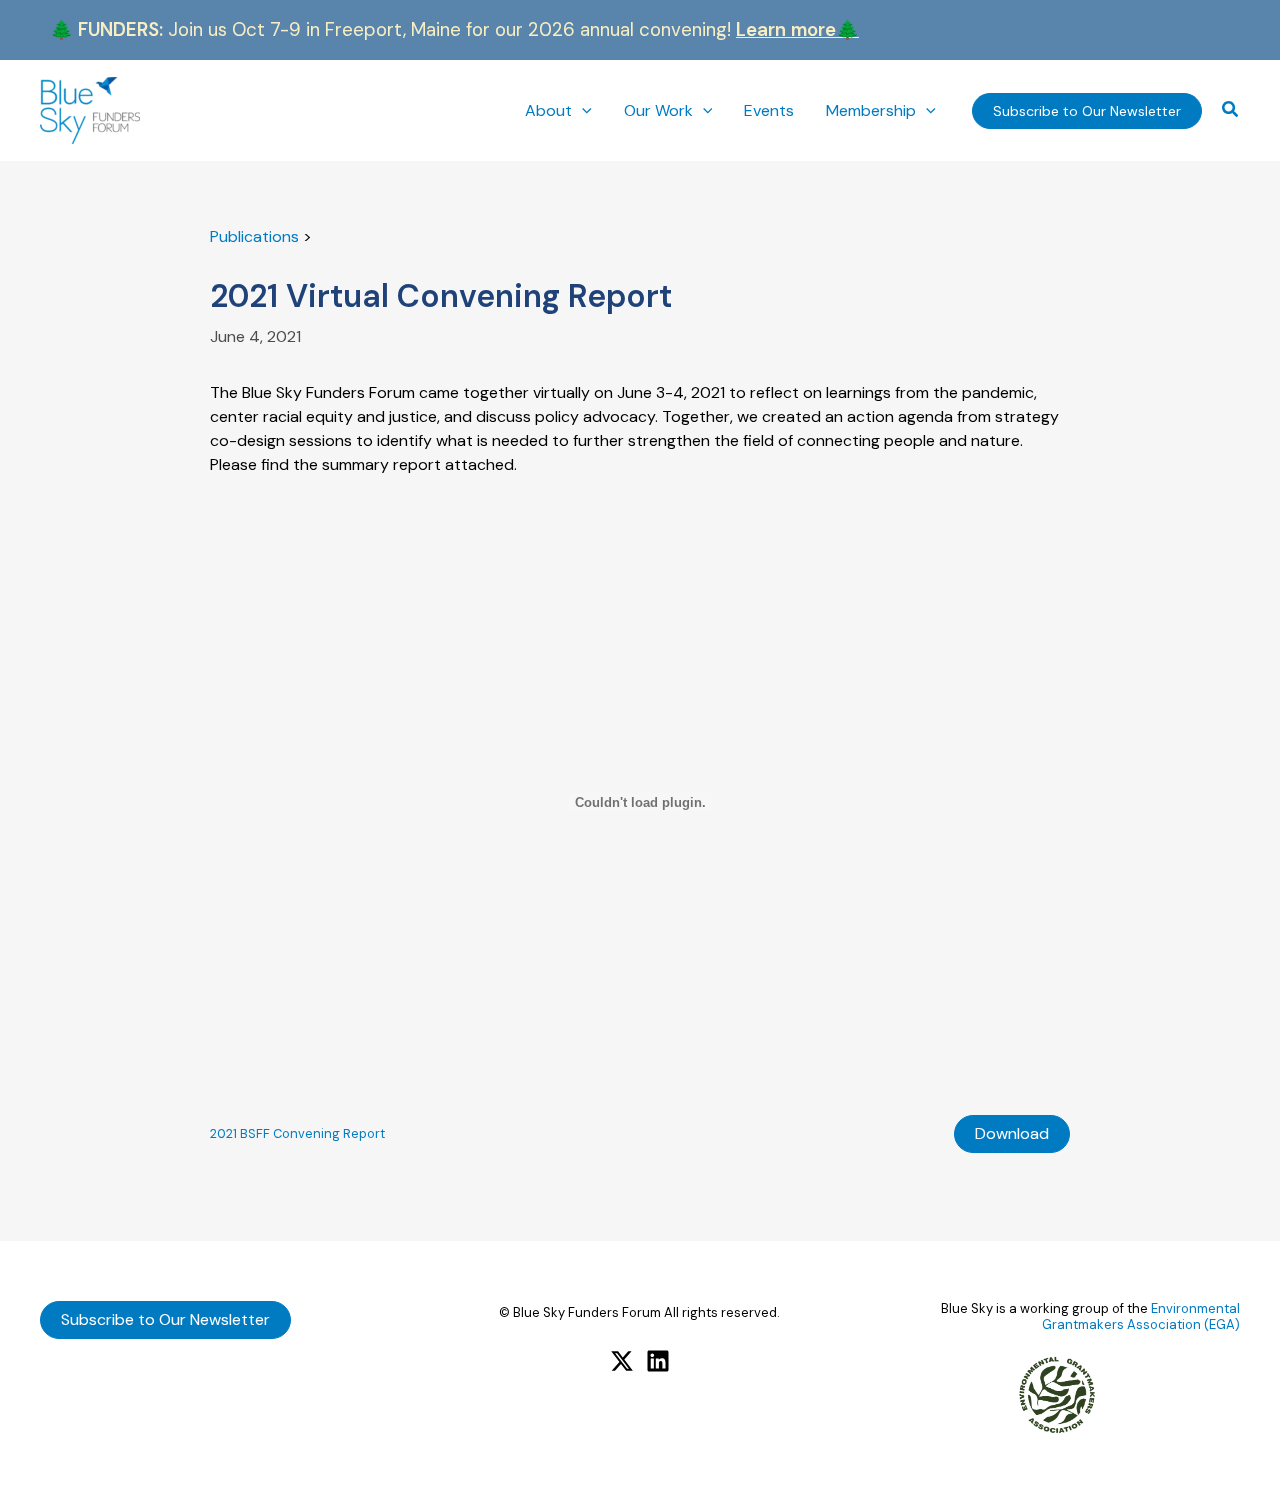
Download (1012, 1133)
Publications (254, 236)
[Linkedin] (658, 1361)
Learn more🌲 (797, 29)
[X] (622, 1361)
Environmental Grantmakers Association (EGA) (1141, 1316)
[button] (582, 111)
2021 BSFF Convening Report (297, 1133)
